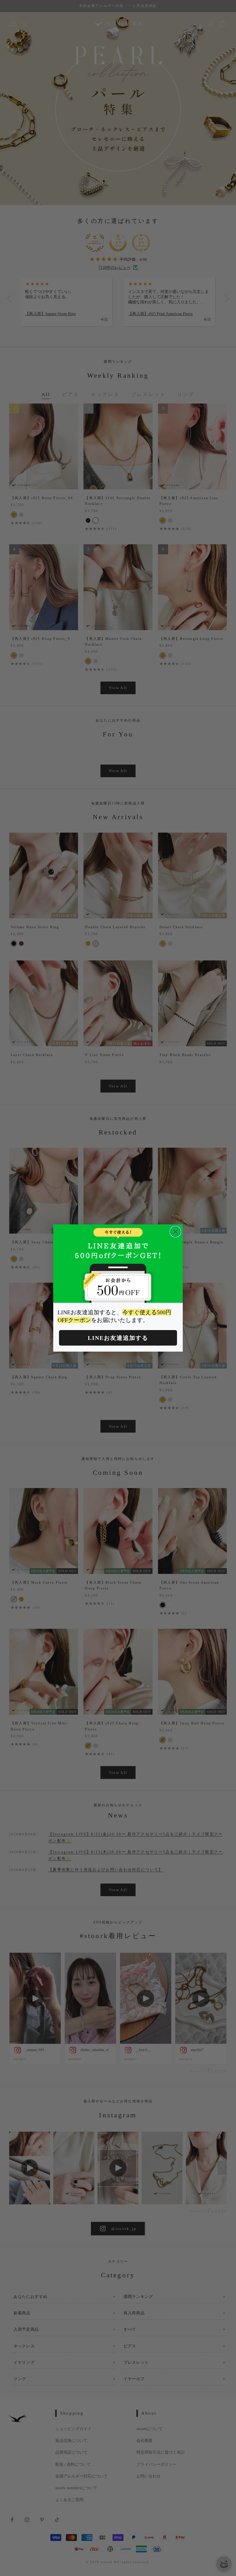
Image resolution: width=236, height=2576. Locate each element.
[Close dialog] (175, 1232)
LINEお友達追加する (118, 1338)
